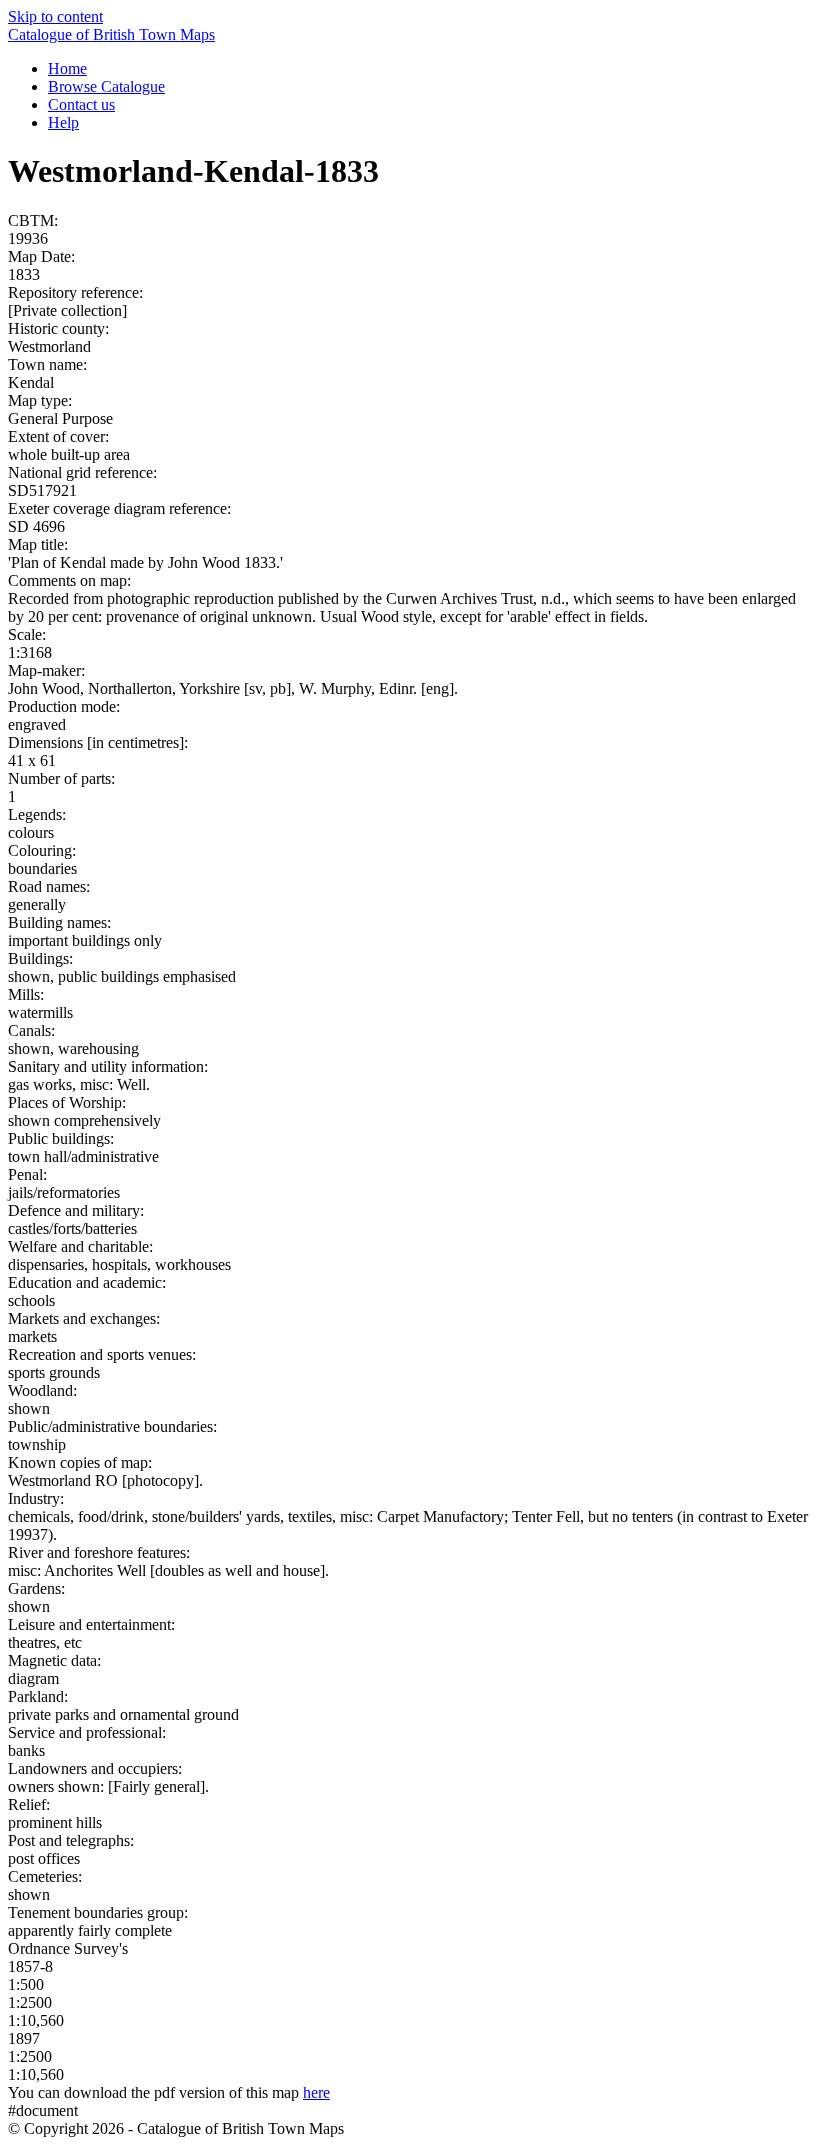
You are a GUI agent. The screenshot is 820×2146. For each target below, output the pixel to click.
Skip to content (55, 16)
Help (63, 122)
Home (67, 68)
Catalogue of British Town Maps (111, 34)
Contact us (81, 104)
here (316, 2092)
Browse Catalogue (106, 86)
